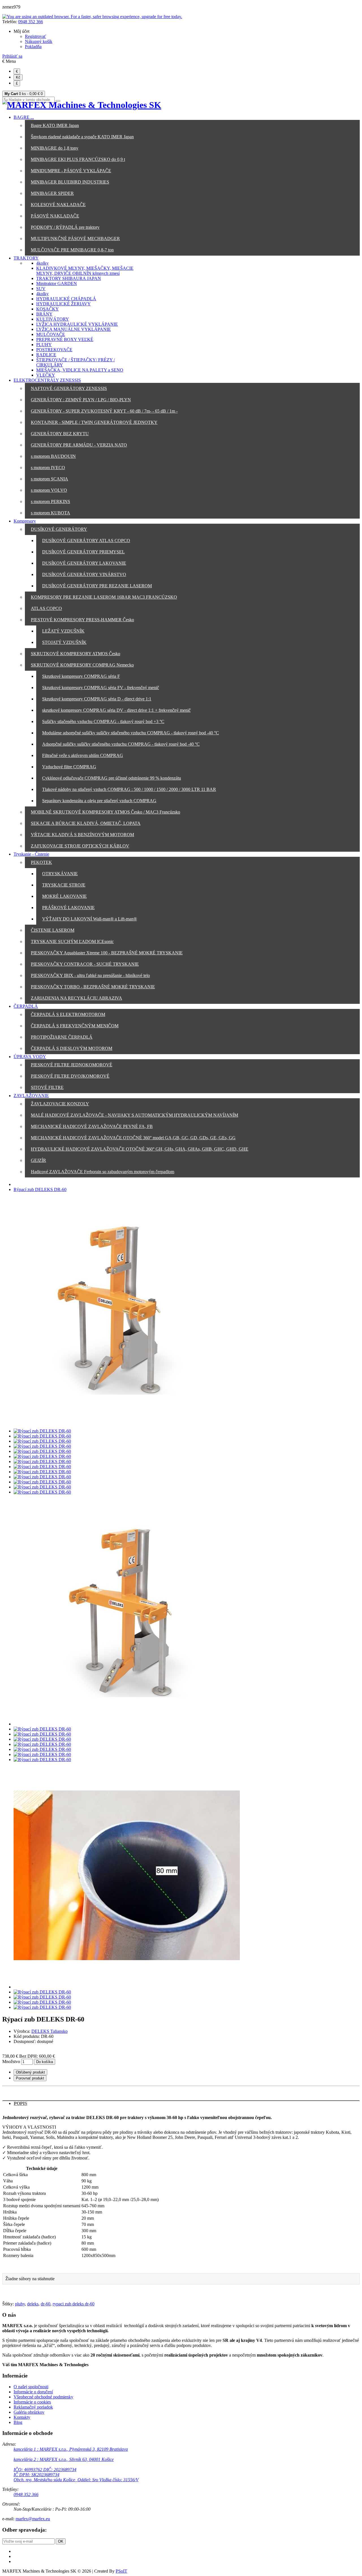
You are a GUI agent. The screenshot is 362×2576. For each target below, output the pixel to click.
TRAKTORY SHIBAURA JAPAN (69, 278)
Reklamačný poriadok (33, 2407)
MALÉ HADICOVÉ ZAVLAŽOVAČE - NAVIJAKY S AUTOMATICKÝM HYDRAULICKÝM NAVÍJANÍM (134, 1115)
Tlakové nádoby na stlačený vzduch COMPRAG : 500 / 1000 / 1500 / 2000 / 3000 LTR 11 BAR (129, 789)
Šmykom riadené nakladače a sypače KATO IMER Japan (82, 137)
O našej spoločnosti (31, 2387)
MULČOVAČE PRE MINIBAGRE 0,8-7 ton (72, 250)
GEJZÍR (38, 1160)
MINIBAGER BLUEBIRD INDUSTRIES (70, 182)
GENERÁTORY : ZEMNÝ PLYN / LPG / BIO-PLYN (81, 400)
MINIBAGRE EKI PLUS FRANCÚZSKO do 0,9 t (78, 159)
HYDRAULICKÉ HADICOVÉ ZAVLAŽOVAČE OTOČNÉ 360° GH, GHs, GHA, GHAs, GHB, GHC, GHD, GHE (140, 1149)
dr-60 (46, 2304)
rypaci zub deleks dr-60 (74, 2304)
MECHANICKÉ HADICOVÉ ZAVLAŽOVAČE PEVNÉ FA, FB (92, 1126)
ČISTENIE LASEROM (53, 930)
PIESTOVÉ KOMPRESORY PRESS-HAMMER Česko (82, 620)
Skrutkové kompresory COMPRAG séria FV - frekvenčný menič (101, 688)
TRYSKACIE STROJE (64, 885)
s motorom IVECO (48, 468)
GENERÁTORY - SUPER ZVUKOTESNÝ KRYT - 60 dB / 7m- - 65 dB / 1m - (104, 411)
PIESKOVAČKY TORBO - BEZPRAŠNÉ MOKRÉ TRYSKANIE (93, 987)
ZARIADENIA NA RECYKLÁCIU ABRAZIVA (77, 998)
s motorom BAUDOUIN (53, 456)
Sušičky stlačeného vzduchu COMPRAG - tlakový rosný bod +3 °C (103, 721)
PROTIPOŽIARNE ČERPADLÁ (62, 1037)
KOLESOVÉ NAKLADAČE (58, 205)
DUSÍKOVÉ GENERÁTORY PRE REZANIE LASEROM (97, 586)
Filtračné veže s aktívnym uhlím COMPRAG (83, 755)
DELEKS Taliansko (49, 2031)
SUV (41, 289)
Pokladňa (33, 47)
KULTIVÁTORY (53, 319)
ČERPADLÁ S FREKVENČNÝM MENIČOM (75, 1026)
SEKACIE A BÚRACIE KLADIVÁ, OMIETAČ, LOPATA (86, 823)
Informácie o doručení (33, 2392)
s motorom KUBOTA (50, 513)
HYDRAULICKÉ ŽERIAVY (63, 304)
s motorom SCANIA (49, 479)
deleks (33, 2304)
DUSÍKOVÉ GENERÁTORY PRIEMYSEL (83, 552)
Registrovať (35, 36)
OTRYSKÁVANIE (60, 874)
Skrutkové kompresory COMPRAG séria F (81, 676)
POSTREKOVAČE (54, 350)
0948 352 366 (31, 22)
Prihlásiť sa (12, 56)
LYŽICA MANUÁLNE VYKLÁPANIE (74, 329)
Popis (21, 2103)
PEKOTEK (41, 862)
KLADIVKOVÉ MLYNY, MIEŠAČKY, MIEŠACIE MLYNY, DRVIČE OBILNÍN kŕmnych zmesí (85, 271)
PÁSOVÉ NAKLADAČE (55, 216)
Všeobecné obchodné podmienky (43, 2397)
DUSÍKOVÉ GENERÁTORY (59, 529)
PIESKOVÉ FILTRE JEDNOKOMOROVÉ (72, 1065)
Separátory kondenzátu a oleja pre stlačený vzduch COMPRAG (99, 801)
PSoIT (121, 2571)
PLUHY (44, 345)
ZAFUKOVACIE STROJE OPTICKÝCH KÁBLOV (80, 846)
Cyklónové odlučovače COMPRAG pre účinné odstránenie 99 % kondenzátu (112, 778)
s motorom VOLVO (49, 490)
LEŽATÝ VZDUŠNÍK (63, 631)
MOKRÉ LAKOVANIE (64, 896)
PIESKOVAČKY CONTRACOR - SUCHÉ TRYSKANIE (85, 964)
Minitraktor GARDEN (57, 283)
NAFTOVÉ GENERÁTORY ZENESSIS (69, 388)
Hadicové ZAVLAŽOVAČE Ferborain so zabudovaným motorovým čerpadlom (103, 1172)
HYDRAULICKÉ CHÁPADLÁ (66, 299)
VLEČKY (46, 375)
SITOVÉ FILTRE (47, 1087)
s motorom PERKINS (50, 501)
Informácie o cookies (32, 2402)
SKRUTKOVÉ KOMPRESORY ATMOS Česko (76, 654)
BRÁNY (44, 314)
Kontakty (22, 2417)
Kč (18, 77)
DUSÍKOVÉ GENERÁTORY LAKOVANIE (84, 563)
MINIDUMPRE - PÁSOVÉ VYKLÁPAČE (71, 171)
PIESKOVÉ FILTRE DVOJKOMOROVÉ (70, 1076)
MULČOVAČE (51, 334)
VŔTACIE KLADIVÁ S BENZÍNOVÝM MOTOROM (82, 835)
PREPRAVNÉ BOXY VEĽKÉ (65, 339)
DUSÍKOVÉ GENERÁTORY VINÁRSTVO (84, 574)
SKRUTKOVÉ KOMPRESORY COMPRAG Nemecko (82, 665)
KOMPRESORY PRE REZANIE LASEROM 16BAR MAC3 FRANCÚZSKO (104, 597)
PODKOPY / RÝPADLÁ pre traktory (65, 227)
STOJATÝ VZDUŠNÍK (64, 642)
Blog (18, 2422)
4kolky (42, 263)
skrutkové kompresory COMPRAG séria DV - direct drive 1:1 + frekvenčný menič (116, 710)
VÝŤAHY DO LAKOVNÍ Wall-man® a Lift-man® (90, 919)
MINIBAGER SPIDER (52, 193)
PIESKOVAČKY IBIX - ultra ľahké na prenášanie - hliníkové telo (90, 975)
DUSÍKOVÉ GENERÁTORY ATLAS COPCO (86, 541)
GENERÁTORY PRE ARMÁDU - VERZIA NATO (79, 445)
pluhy (20, 2304)
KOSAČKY (48, 309)
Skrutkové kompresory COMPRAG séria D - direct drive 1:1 (97, 699)
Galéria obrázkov (29, 2412)
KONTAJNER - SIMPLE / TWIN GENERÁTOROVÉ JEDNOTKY (94, 422)
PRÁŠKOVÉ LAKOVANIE (68, 908)
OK (61, 2541)
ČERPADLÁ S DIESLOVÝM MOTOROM (72, 1048)
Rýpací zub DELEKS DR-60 (40, 1189)
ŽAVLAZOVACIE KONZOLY (60, 1104)
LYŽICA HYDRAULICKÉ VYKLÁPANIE (77, 324)
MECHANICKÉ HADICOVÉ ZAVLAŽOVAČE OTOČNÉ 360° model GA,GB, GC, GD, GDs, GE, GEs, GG (133, 1138)
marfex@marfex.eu (33, 2519)
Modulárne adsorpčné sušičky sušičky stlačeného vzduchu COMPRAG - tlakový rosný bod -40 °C (131, 733)
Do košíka (45, 2062)
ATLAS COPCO (46, 608)
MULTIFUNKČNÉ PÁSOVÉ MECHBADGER (75, 239)
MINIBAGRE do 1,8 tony (55, 148)
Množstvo (11, 2062)
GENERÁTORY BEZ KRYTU (60, 434)
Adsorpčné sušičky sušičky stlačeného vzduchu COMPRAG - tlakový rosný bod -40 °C (121, 744)
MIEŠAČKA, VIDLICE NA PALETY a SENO (80, 370)
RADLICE (46, 355)
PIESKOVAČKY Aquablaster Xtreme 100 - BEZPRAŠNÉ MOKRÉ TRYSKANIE (107, 953)
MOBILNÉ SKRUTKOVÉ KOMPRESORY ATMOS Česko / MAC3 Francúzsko (105, 812)
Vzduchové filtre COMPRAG (69, 767)
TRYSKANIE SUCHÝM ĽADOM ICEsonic (72, 941)
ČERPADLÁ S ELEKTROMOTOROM (68, 1014)
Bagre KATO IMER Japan (55, 125)
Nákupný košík (39, 41)
